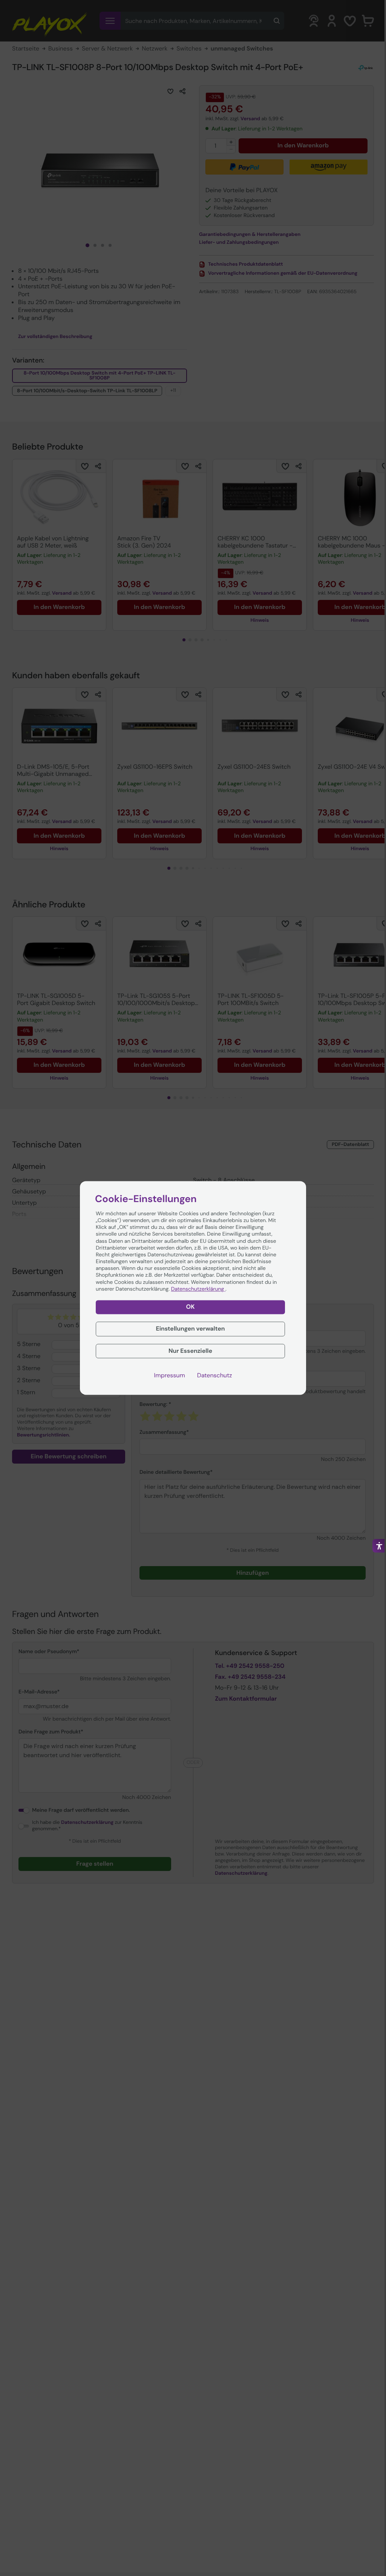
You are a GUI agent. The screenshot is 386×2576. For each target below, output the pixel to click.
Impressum (170, 1376)
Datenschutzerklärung (198, 1289)
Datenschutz (215, 1376)
